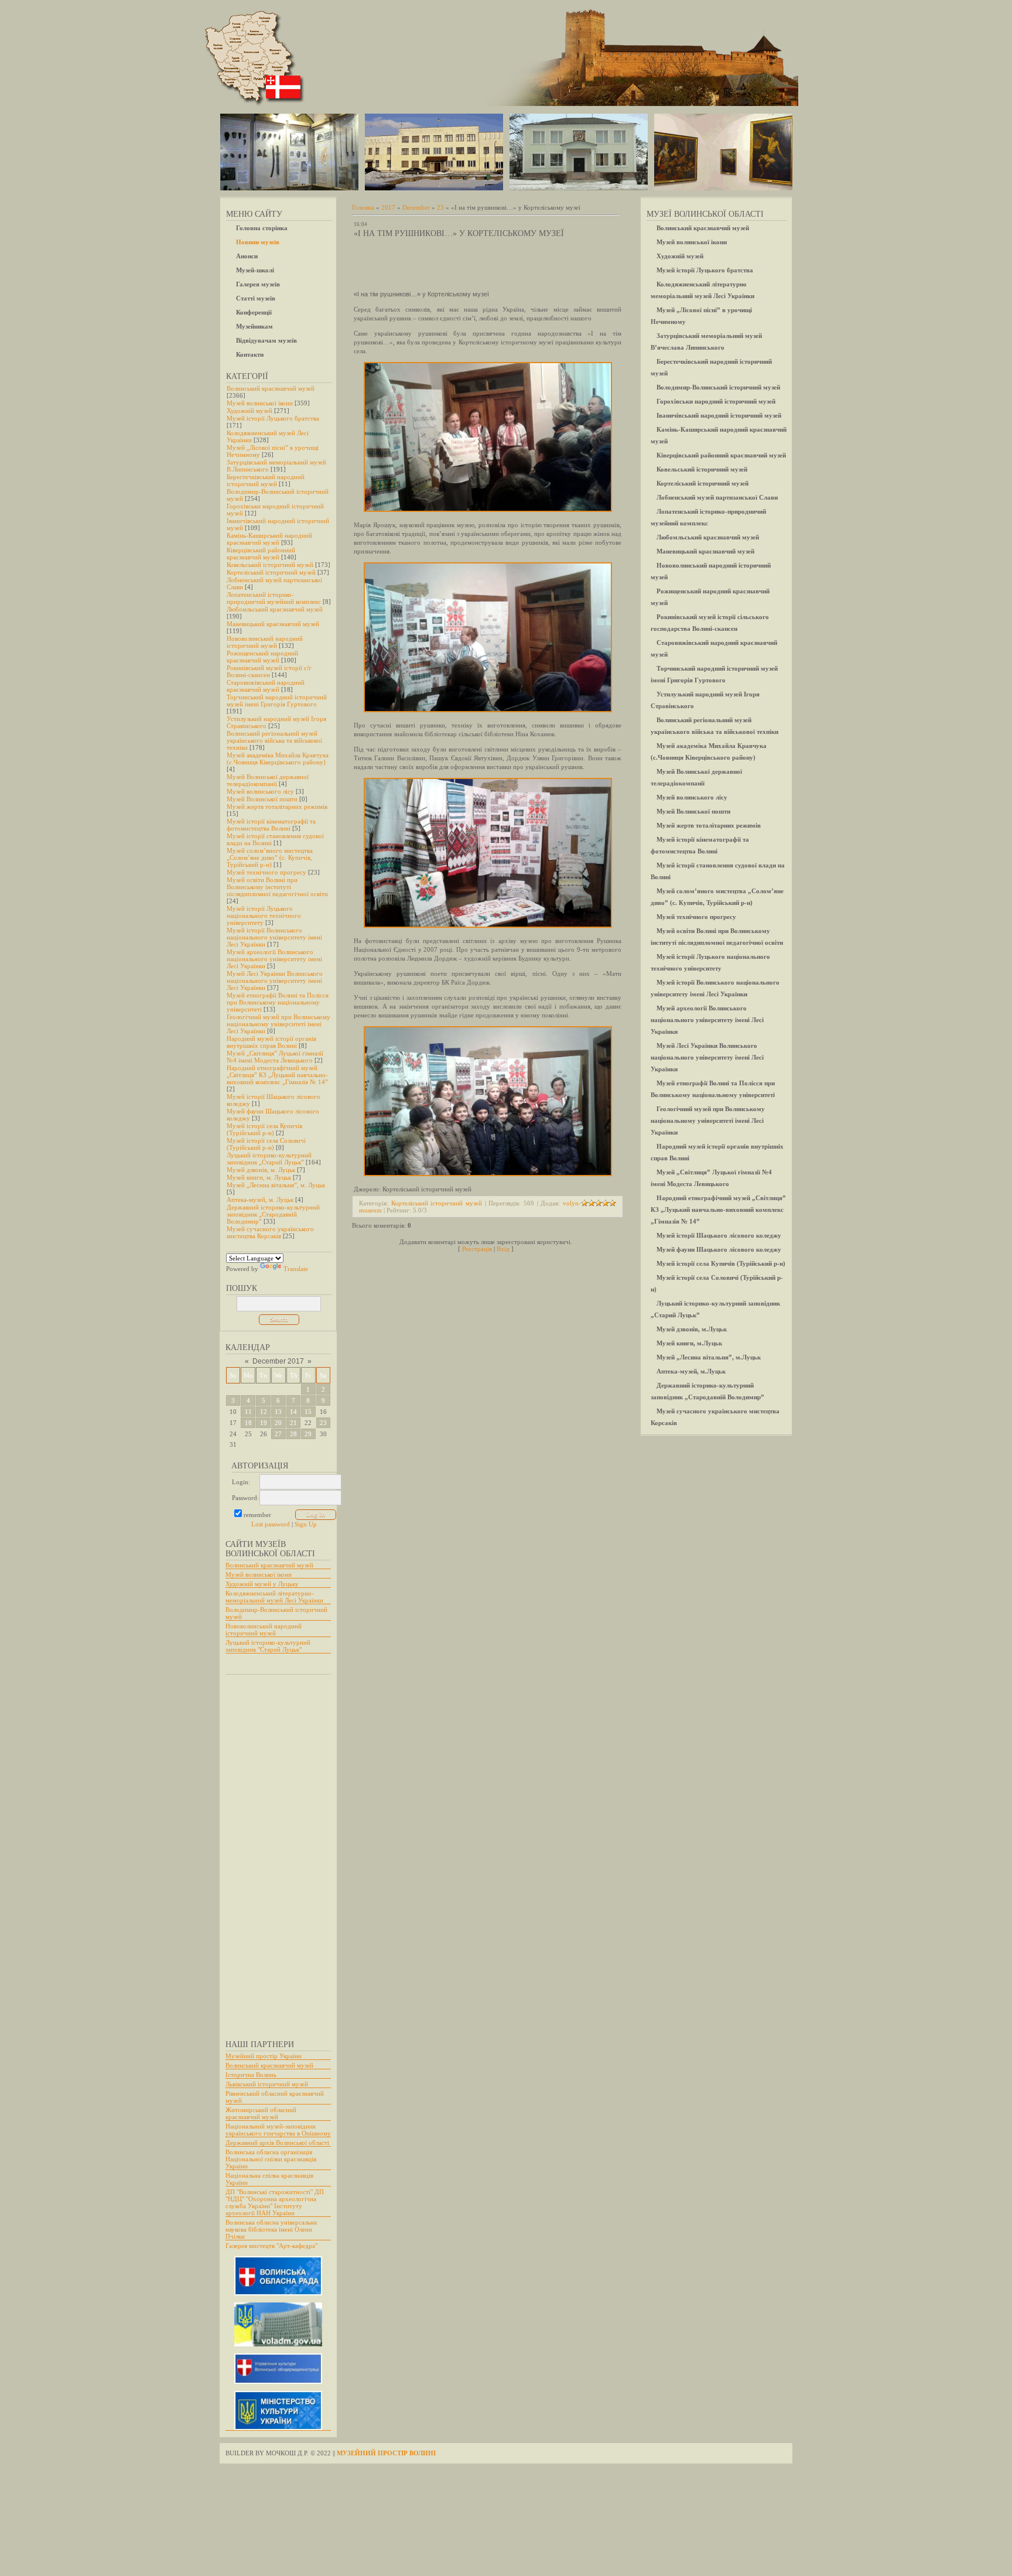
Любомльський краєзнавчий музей (275, 609)
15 (308, 1412)
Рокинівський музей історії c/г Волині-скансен (269, 671)
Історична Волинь (251, 2075)
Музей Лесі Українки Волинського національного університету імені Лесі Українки (275, 980)
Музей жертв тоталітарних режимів (277, 807)
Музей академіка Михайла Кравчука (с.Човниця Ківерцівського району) (278, 759)
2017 (388, 207)
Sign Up (306, 1524)
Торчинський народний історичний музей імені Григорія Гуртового (277, 701)
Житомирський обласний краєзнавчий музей (261, 2113)
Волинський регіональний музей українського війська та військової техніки (274, 740)
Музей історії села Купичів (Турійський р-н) (264, 1129)
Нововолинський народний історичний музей (265, 642)
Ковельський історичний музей (270, 565)
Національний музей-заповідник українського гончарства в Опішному (278, 2130)
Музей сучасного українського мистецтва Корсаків (270, 1232)
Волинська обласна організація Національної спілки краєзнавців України (271, 2159)
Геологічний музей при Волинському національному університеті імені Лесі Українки (278, 1024)
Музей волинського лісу (260, 791)
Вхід (503, 1249)
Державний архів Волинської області (277, 2143)
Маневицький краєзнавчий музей (273, 624)
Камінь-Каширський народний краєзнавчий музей (269, 539)
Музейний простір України (264, 2056)
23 (323, 1423)
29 (308, 1434)
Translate (296, 1269)
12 (264, 1412)
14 (293, 1412)
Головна (363, 207)
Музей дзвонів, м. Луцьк (261, 1170)
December (416, 207)
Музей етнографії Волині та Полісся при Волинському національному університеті (278, 1002)
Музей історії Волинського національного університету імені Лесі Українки (274, 937)
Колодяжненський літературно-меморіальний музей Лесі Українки (274, 1597)
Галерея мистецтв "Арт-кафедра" (271, 2246)
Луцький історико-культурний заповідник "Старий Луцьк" (268, 1646)
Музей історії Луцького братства (273, 418)
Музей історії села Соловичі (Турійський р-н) (266, 1144)
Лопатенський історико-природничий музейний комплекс (274, 598)
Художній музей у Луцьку (262, 1584)
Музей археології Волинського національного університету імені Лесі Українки (274, 959)
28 (293, 1434)
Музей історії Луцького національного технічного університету (264, 915)
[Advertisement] (272, 1851)
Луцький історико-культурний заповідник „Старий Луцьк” (269, 1159)
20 (278, 1423)
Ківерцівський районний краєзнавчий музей (261, 554)
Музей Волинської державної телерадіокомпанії (268, 780)
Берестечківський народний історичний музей (266, 480)
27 (278, 1434)
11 (248, 1412)
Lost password (271, 1524)
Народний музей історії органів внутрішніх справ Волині (271, 1042)
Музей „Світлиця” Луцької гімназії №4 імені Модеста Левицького (275, 1057)
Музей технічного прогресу (266, 872)
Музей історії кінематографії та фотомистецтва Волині (271, 825)
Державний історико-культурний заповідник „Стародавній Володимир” (273, 1214)
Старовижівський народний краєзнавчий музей (266, 686)
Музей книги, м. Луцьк (259, 1177)
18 (248, 1423)
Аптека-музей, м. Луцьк (260, 1200)
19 (264, 1423)
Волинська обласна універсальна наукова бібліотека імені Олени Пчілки (271, 2229)
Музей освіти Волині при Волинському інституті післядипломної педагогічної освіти (277, 887)
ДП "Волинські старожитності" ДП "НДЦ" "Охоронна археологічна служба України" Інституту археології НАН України (275, 2202)
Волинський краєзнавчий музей (271, 388)
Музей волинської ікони (260, 403)
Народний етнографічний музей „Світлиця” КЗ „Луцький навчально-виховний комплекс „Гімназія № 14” (277, 1075)
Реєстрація (477, 1249)
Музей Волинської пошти (262, 799)
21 (293, 1423)
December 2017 (278, 1361)
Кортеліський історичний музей (271, 572)
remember (257, 1515)
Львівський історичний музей (267, 2084)
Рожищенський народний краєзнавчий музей (262, 657)
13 (278, 1412)
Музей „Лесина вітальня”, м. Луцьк (276, 1185)
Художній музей (249, 411)
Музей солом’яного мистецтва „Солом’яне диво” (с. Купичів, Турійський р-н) (270, 857)
